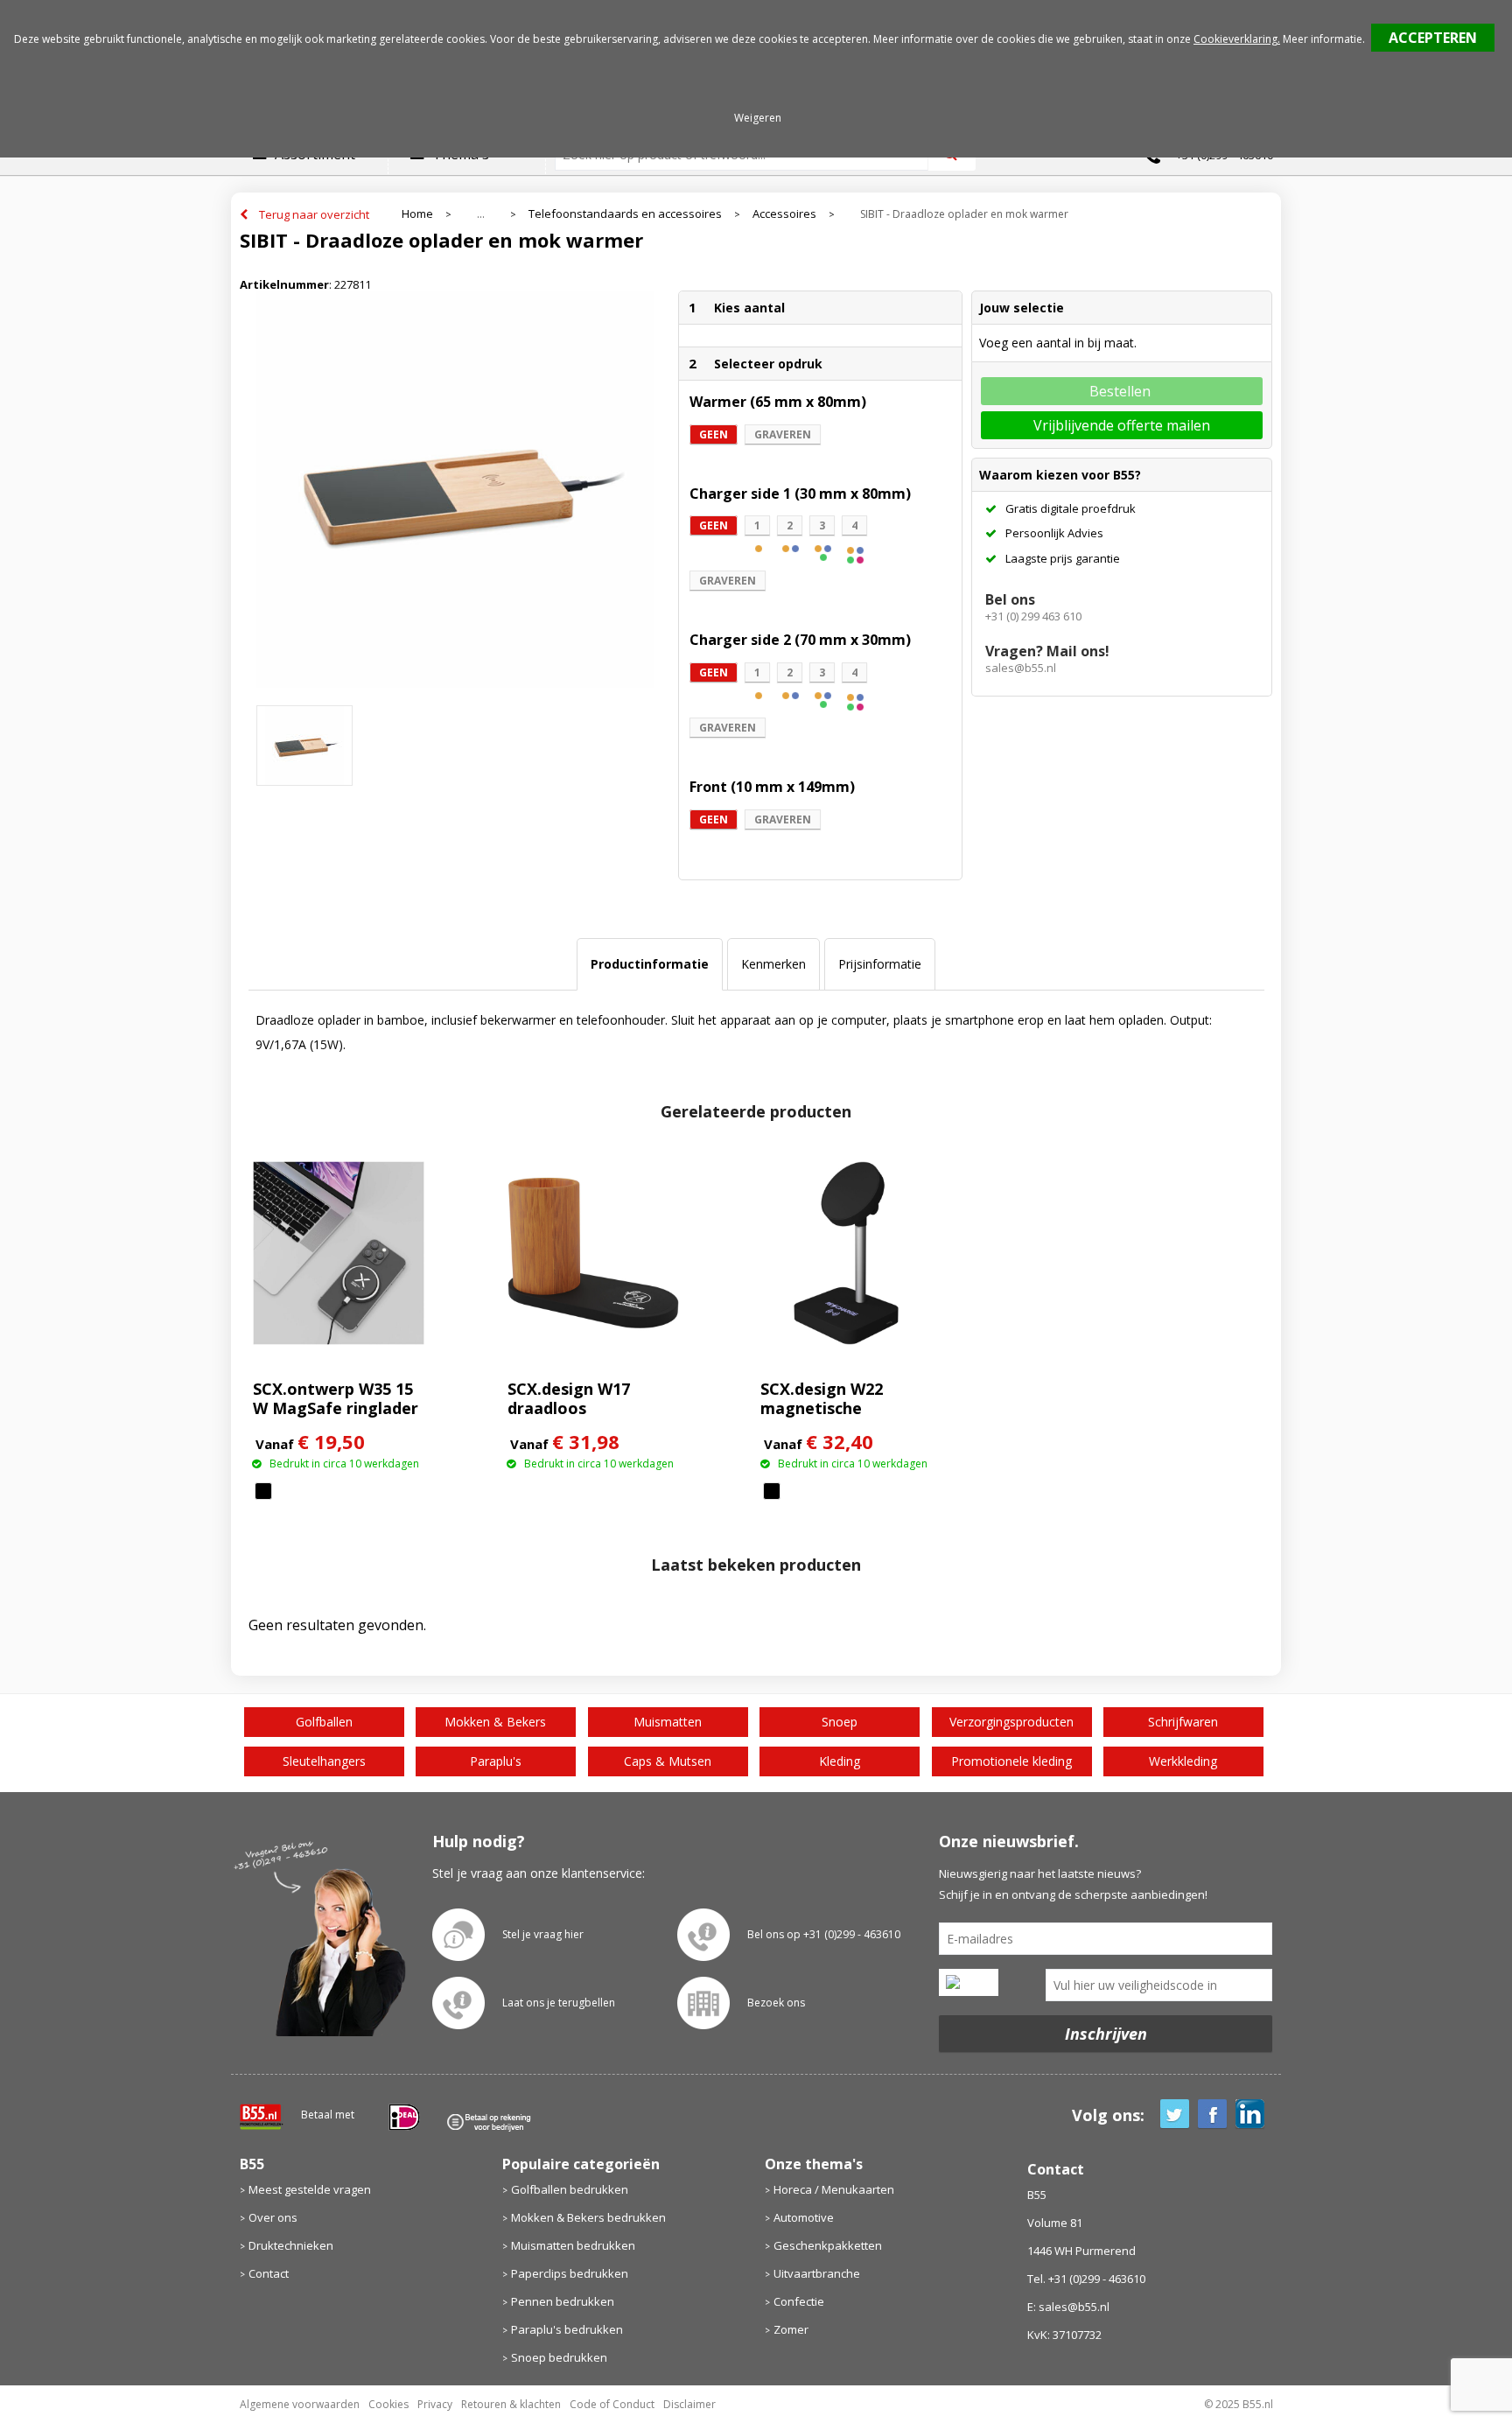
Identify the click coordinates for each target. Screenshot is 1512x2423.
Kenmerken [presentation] (773, 964)
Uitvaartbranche (817, 2273)
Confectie (799, 2301)
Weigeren (758, 118)
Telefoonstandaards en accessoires (625, 214)
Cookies (388, 2404)
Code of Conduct (612, 2404)
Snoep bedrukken (559, 2357)
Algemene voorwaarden (300, 2404)
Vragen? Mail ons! (1047, 651)
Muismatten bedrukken (573, 2245)
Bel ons (1010, 599)
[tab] (650, 964)
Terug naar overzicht (314, 214)
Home (417, 214)
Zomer (791, 2329)
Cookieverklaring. (1237, 39)
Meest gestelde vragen (310, 2189)
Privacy (435, 2404)
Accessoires (784, 214)
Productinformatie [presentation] (650, 964)
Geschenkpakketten (828, 2245)
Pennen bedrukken (563, 2301)
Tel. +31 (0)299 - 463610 (1086, 2279)
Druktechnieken (291, 2245)
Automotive (804, 2217)
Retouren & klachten (511, 2404)
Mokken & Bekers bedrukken (588, 2217)
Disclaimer (689, 2404)
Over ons (273, 2217)
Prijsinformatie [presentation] (880, 964)
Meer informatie (1323, 39)
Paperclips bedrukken (570, 2273)
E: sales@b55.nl (1068, 2307)
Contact (269, 2273)
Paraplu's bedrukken (567, 2329)
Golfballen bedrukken (570, 2189)
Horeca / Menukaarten (834, 2189)
